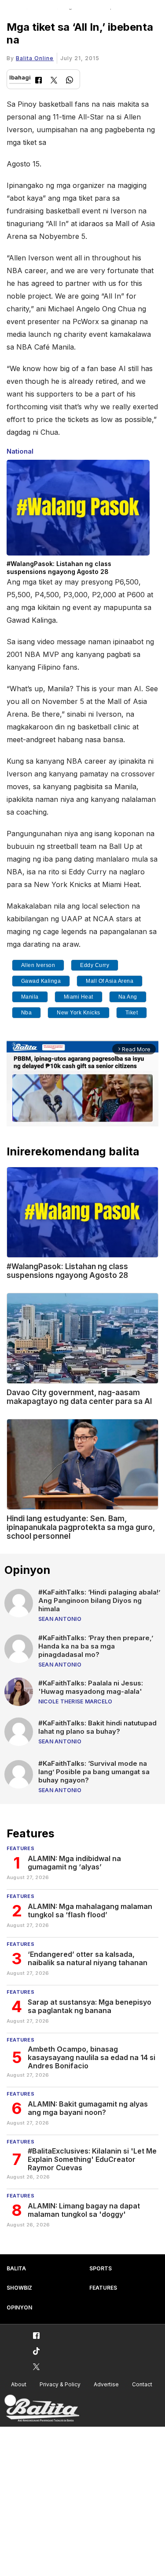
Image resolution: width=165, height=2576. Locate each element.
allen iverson (38, 965)
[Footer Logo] (42, 2408)
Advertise (106, 2384)
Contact (142, 2384)
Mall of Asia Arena (110, 981)
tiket (132, 1013)
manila (30, 997)
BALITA (16, 2268)
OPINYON (19, 2307)
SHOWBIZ (19, 2288)
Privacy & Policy (60, 2384)
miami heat (79, 997)
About (19, 2384)
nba (27, 1013)
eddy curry (95, 965)
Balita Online (35, 58)
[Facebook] (38, 81)
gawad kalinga (41, 981)
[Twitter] (54, 81)
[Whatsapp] (70, 81)
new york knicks (79, 1013)
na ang (128, 997)
